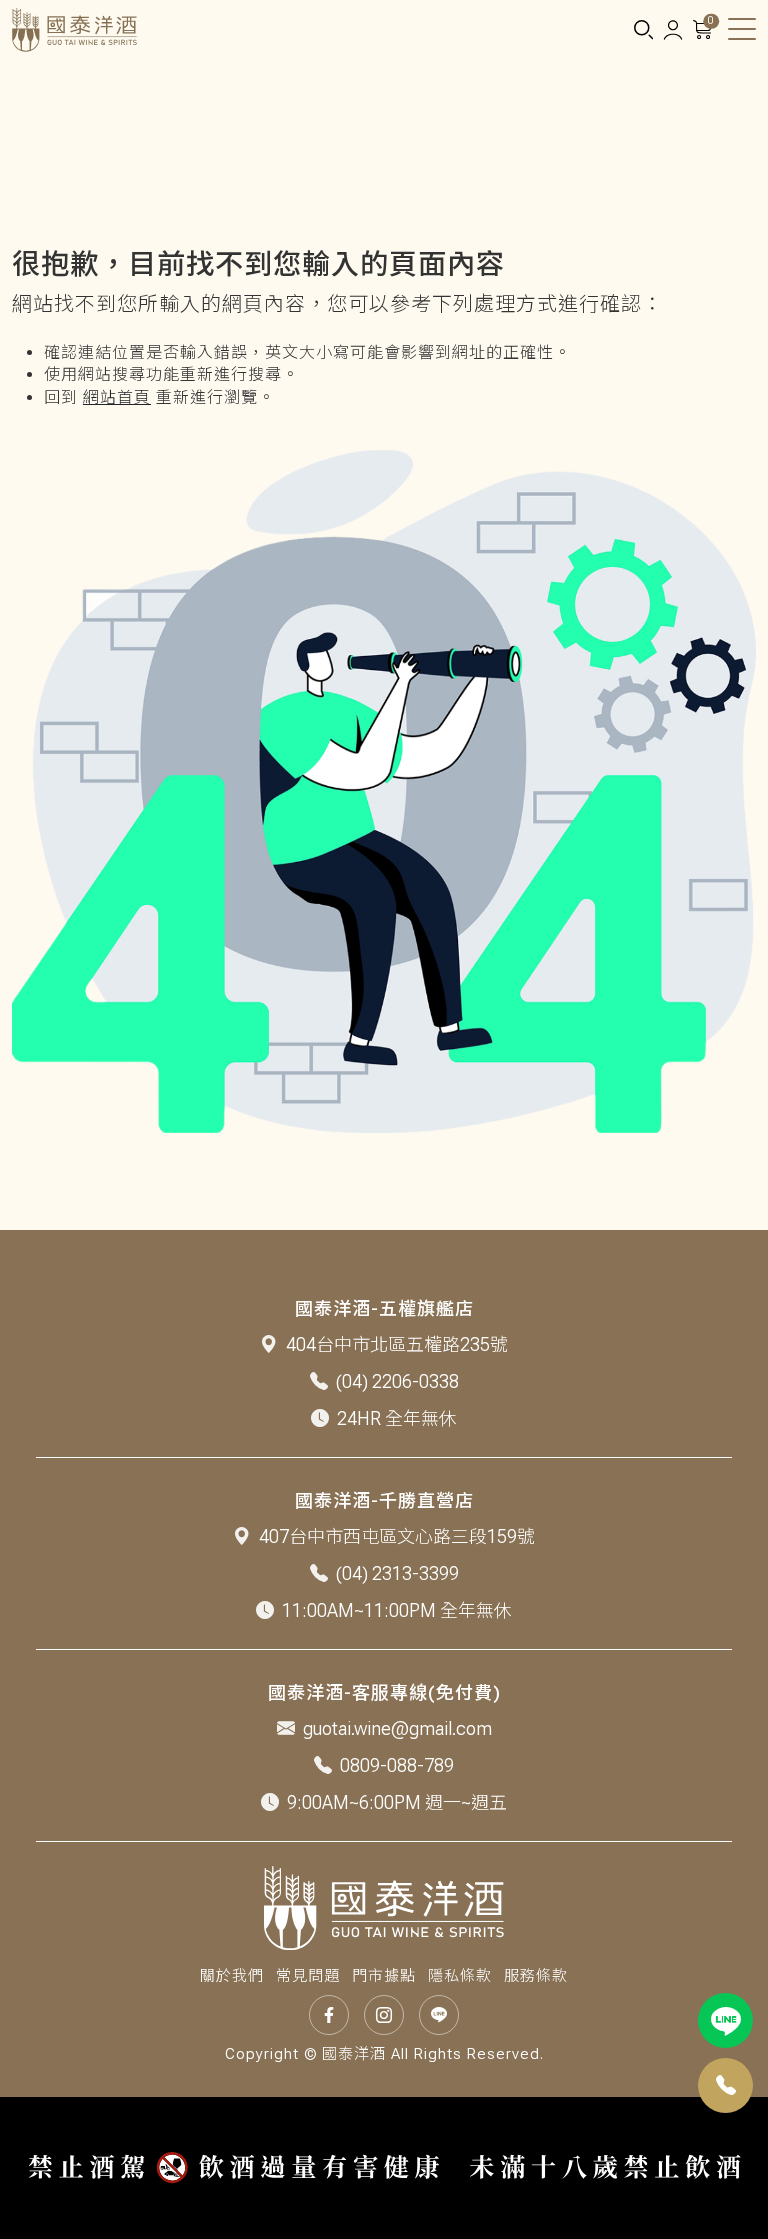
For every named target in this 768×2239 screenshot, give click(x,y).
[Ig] (384, 2015)
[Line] (725, 2020)
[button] (643, 30)
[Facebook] (329, 2015)
